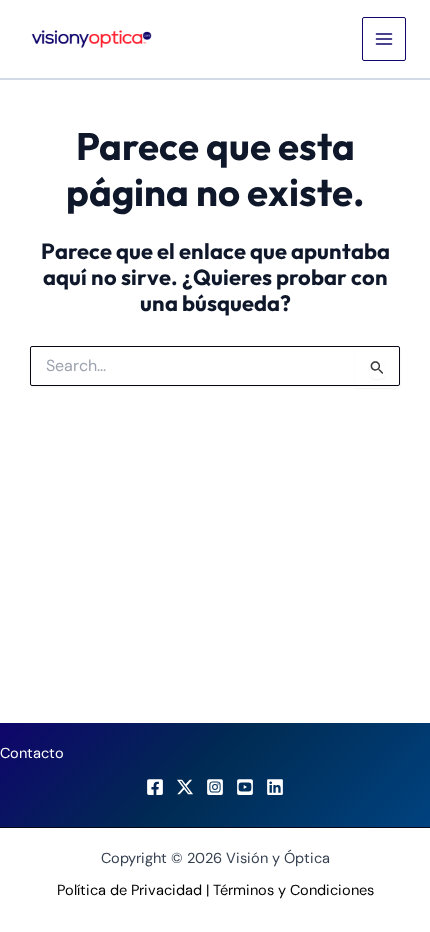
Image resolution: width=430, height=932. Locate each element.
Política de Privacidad (129, 890)
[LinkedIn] (275, 787)
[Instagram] (215, 787)
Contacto (32, 753)
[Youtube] (245, 787)
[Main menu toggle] (384, 39)
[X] (185, 787)
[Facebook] (155, 787)
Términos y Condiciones (293, 890)
